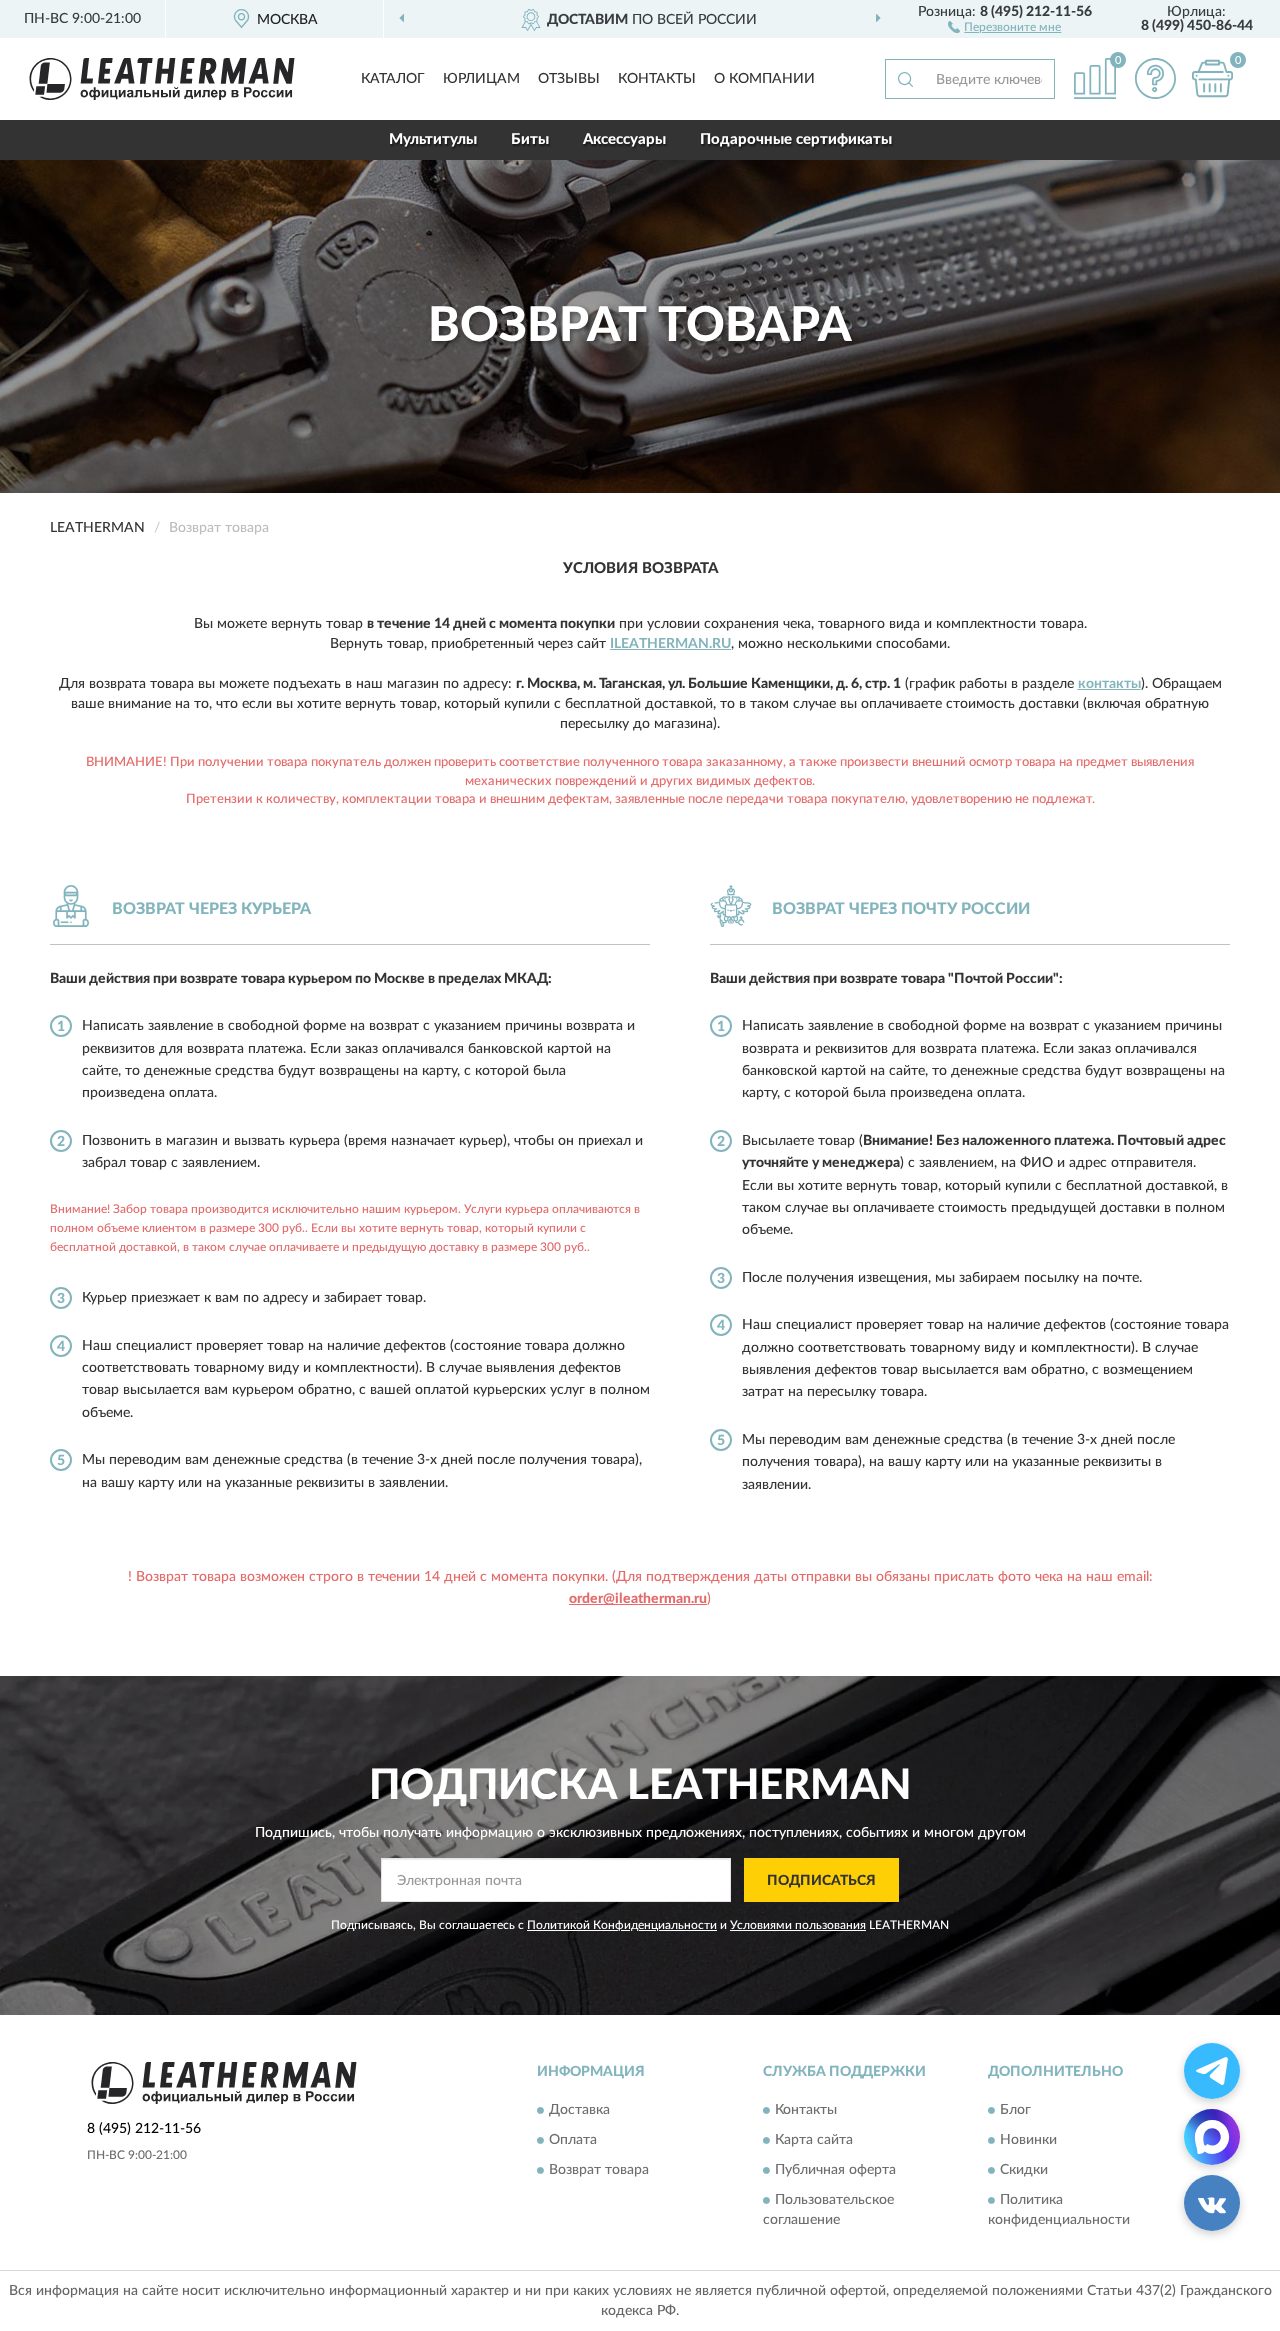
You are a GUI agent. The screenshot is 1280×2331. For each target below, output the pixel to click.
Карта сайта (814, 2140)
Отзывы (569, 79)
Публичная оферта (835, 2170)
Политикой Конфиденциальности (622, 1925)
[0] (1212, 78)
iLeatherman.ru (670, 644)
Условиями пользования (798, 1925)
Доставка (579, 2110)
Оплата (573, 2140)
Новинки (1028, 2140)
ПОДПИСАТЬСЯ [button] (821, 1881)
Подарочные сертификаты (796, 139)
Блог (1015, 2110)
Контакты (657, 79)
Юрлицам (481, 79)
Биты (530, 139)
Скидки (1024, 2170)
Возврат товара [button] (599, 2170)
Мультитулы (433, 139)
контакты (1109, 684)
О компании (764, 79)
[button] (1004, 26)
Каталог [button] (393, 79)
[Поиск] (905, 79)
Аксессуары (624, 139)
